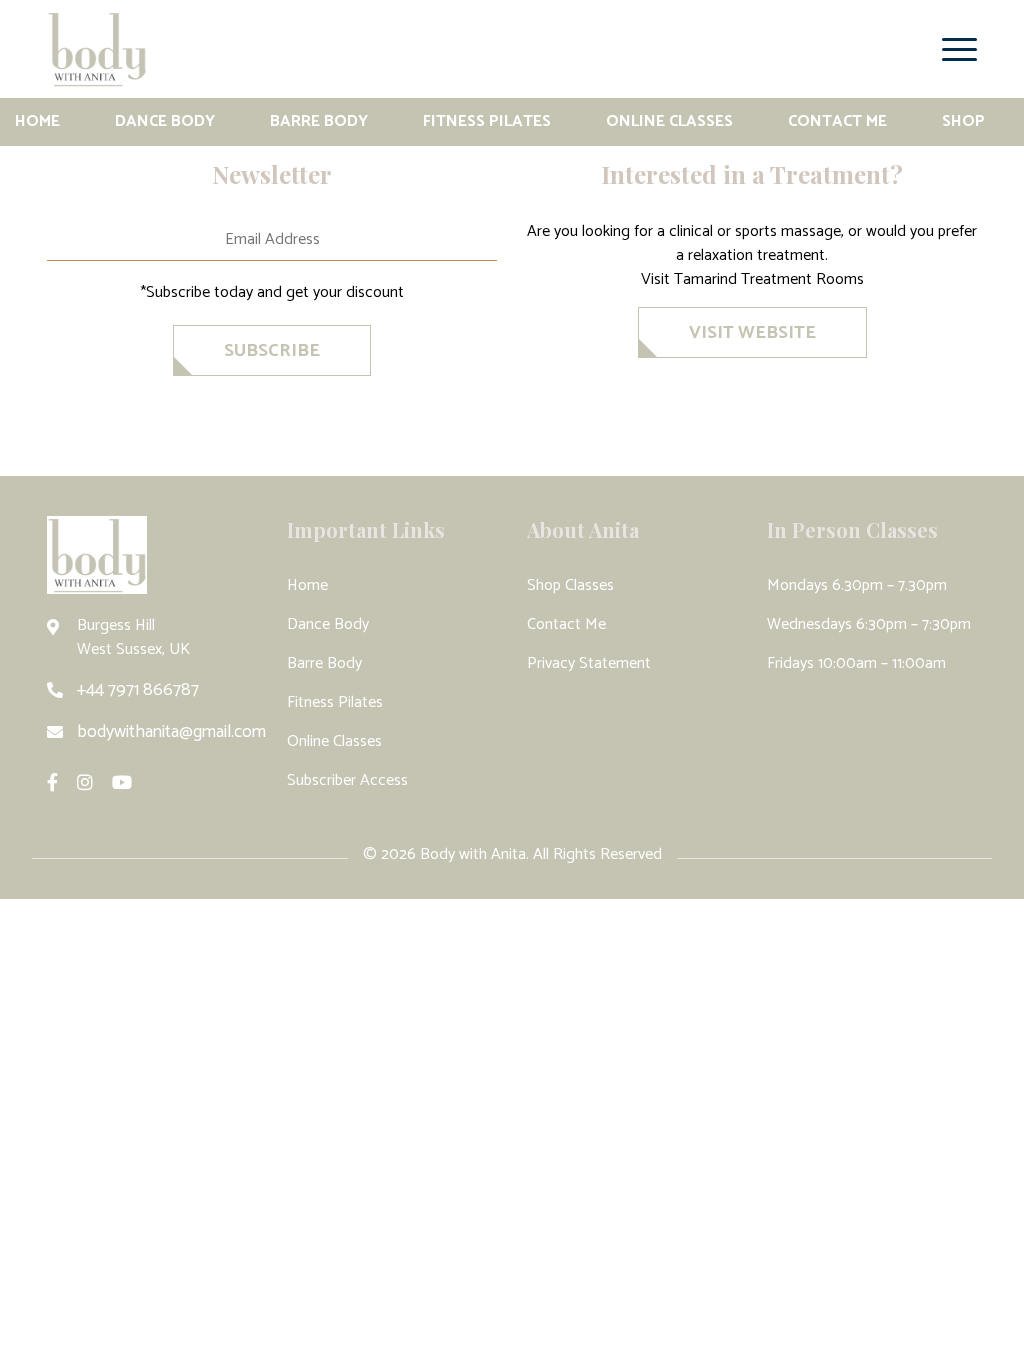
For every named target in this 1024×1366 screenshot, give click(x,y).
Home (37, 121)
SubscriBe (272, 351)
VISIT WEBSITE (752, 333)
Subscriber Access (347, 780)
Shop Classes (570, 585)
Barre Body (319, 121)
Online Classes (669, 121)
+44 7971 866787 (138, 690)
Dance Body (165, 121)
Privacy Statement (589, 663)
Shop (963, 121)
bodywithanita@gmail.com (171, 732)
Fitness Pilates (487, 121)
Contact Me (837, 121)
